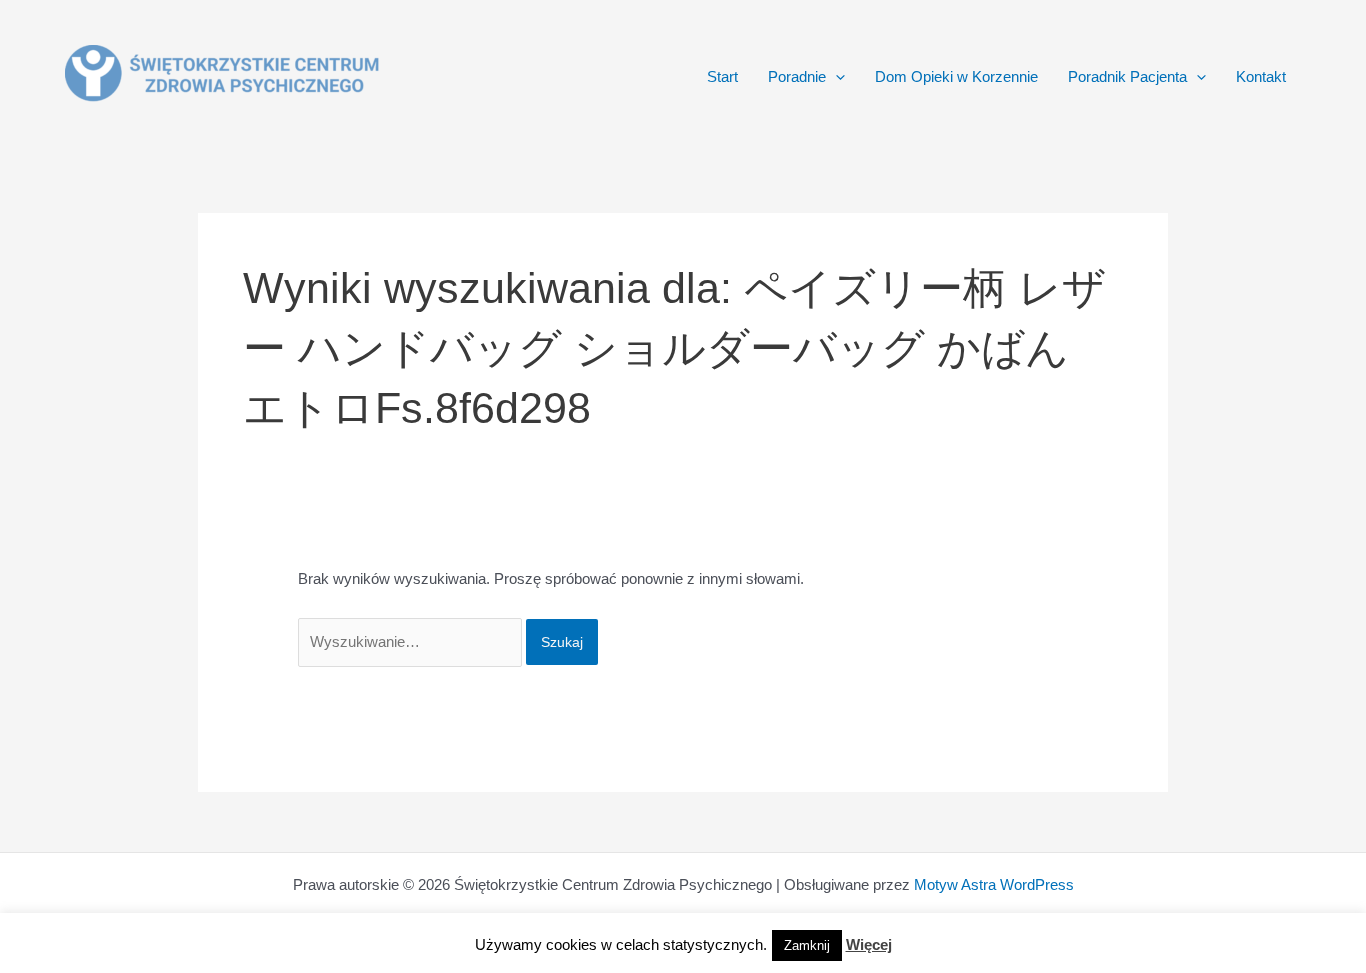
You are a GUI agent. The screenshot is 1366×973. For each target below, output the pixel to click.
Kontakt (1261, 76)
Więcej (869, 944)
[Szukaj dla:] (412, 641)
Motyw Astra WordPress (994, 884)
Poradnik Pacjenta (1127, 76)
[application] (835, 77)
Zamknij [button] (807, 945)
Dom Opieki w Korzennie (956, 76)
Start (722, 76)
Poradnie (797, 76)
